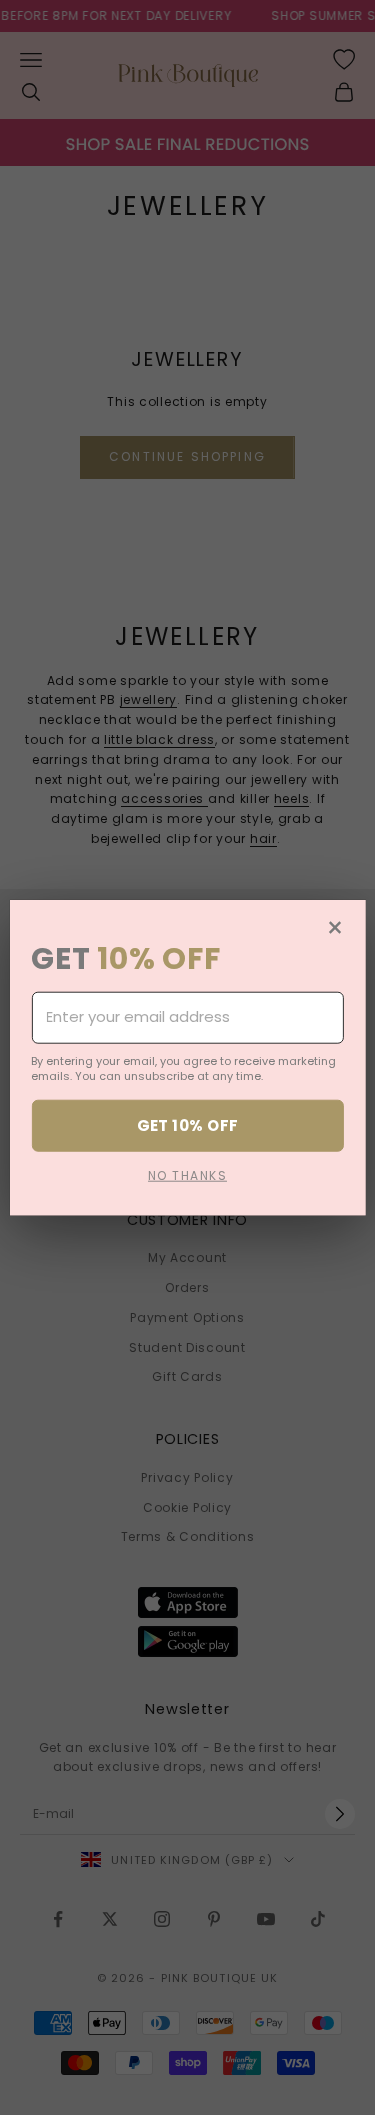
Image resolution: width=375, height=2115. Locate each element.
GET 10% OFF (188, 1125)
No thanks (187, 1175)
